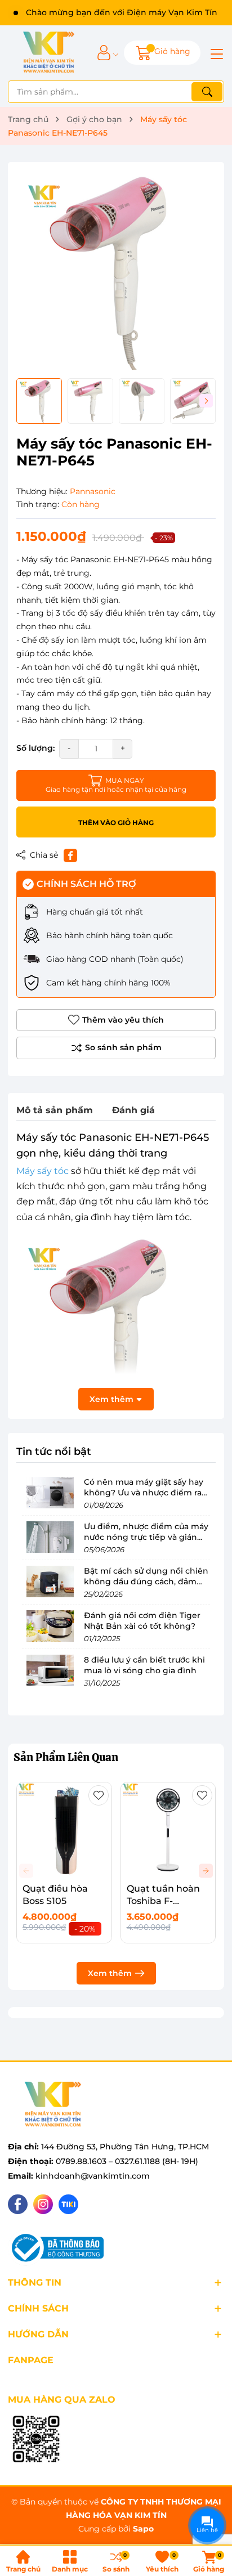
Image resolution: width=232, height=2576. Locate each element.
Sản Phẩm (66, 1757)
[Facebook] (18, 2204)
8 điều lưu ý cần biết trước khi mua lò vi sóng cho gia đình (144, 1665)
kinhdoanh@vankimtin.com (93, 2176)
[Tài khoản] (104, 53)
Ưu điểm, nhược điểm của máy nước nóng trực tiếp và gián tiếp (146, 1537)
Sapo (143, 2529)
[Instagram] (43, 2204)
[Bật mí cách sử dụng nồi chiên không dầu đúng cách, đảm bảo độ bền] (50, 1582)
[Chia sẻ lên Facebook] (70, 855)
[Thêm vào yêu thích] (99, 1795)
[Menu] (215, 53)
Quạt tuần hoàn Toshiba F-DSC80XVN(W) (163, 1901)
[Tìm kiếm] (207, 92)
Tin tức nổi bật (54, 1451)
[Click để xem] (116, 270)
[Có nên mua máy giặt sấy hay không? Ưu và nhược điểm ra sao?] (50, 1493)
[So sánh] (116, 1048)
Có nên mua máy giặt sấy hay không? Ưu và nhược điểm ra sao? (144, 1493)
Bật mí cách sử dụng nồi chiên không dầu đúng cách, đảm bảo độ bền (146, 1582)
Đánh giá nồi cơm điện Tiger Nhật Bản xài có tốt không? (142, 1621)
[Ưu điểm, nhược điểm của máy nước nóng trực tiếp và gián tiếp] (50, 1537)
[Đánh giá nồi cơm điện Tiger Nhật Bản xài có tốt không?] (50, 1626)
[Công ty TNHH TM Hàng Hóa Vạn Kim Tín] (49, 53)
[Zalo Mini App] (36, 2440)
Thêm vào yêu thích (123, 1020)
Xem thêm (110, 1973)
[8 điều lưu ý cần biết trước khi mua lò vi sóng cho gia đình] (50, 1670)
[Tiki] (68, 2204)
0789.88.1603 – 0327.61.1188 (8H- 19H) (127, 2161)
